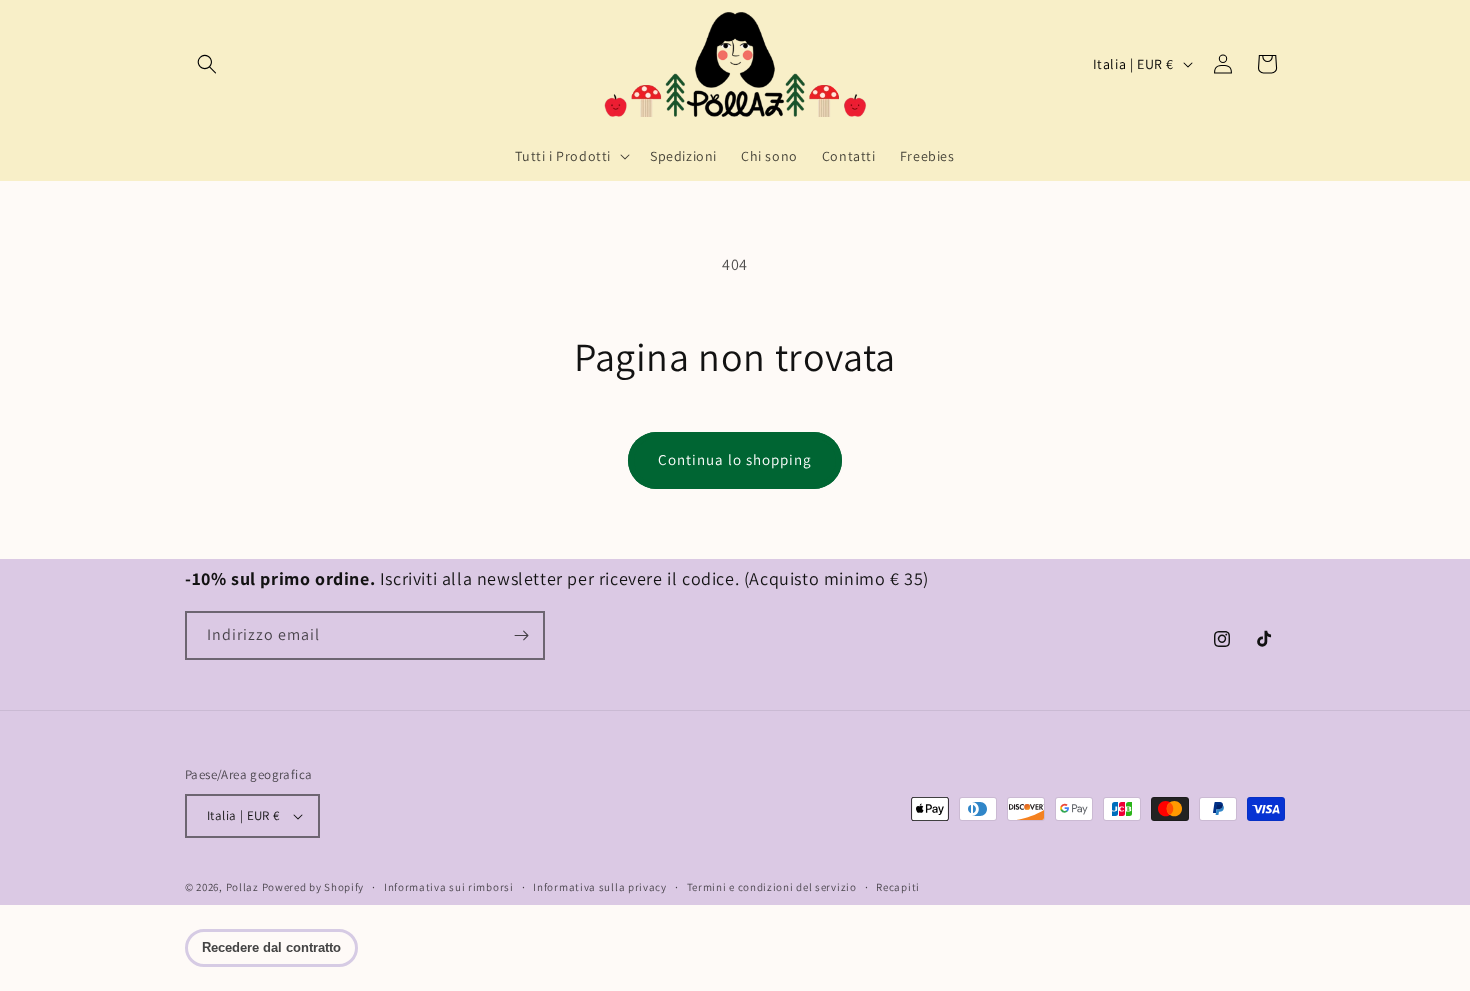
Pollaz (242, 887)
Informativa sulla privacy (600, 887)
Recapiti (898, 887)
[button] (207, 64)
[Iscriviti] (521, 635)
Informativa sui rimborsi (449, 887)
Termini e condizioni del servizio (772, 887)
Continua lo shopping (735, 459)
